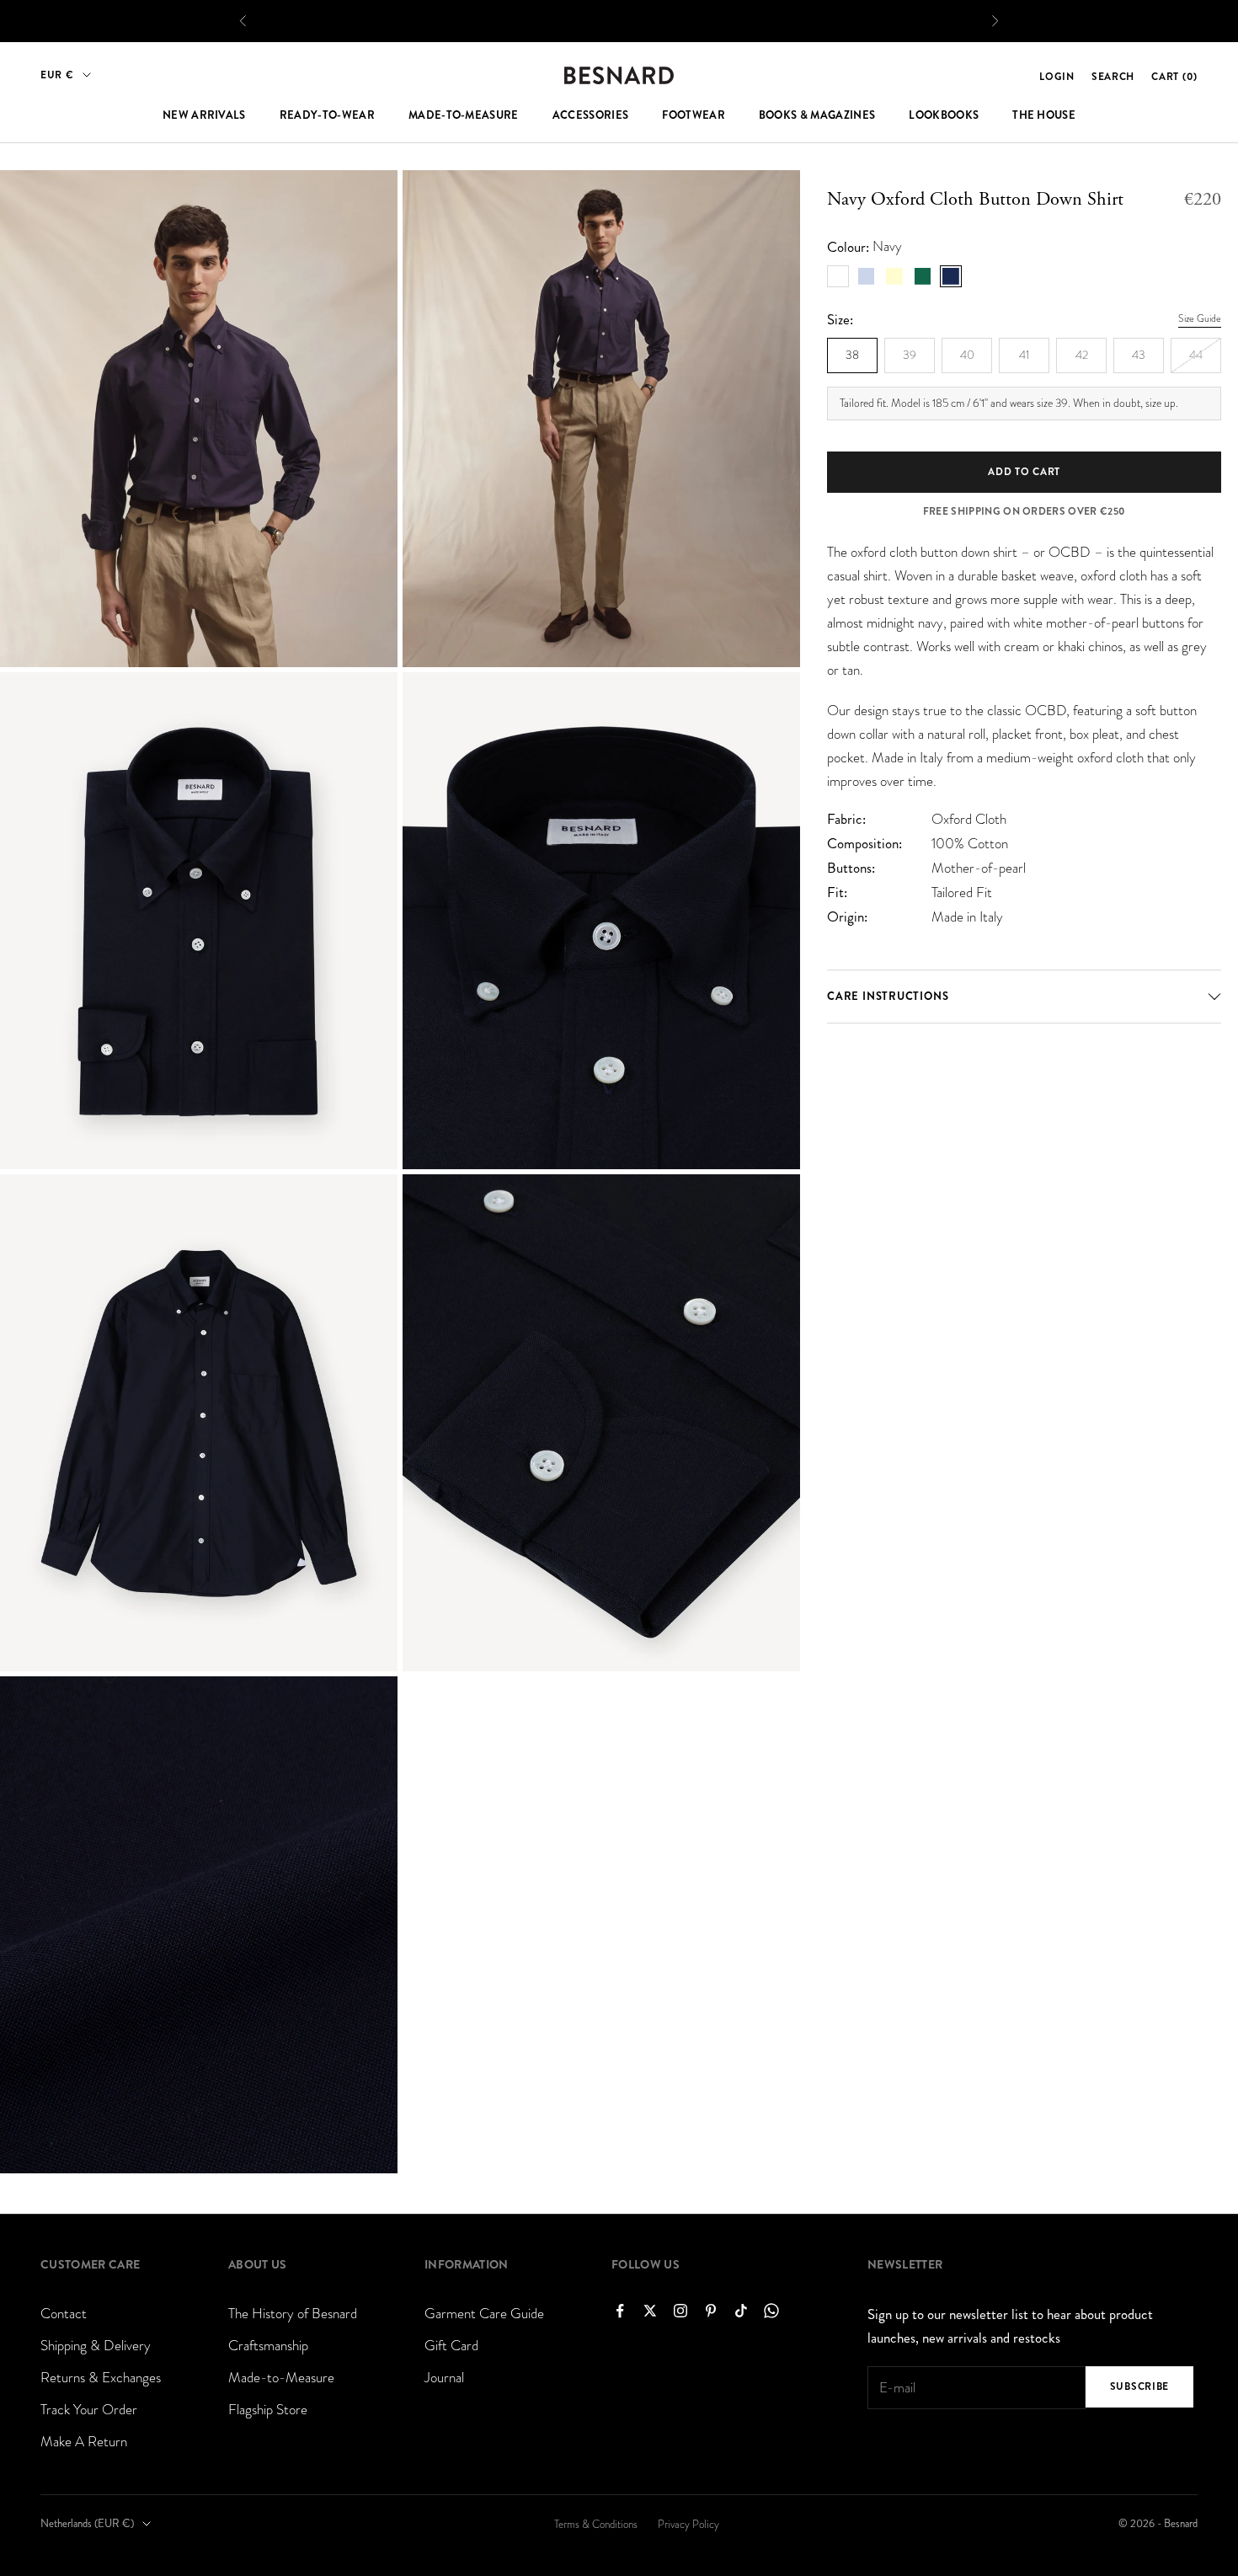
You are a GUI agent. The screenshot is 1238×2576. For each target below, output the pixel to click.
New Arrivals (204, 115)
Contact (64, 2314)
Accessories (591, 115)
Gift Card (451, 2346)
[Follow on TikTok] (741, 2311)
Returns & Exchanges (101, 2378)
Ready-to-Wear (327, 115)
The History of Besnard (293, 2314)
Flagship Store (268, 2410)
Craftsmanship (268, 2346)
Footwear (694, 115)
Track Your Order (89, 2410)
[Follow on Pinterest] (711, 2311)
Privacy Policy (688, 2525)
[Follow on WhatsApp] (771, 2311)
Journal (444, 2378)
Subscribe (1139, 2386)
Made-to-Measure (464, 115)
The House (1044, 115)
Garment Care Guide (484, 2314)
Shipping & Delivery (96, 2346)
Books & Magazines (817, 115)
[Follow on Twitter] (650, 2311)
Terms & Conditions (596, 2525)
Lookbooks (944, 115)
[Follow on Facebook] (620, 2311)
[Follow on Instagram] (680, 2311)
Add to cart (1024, 471)
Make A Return (84, 2442)
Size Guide (1200, 318)
